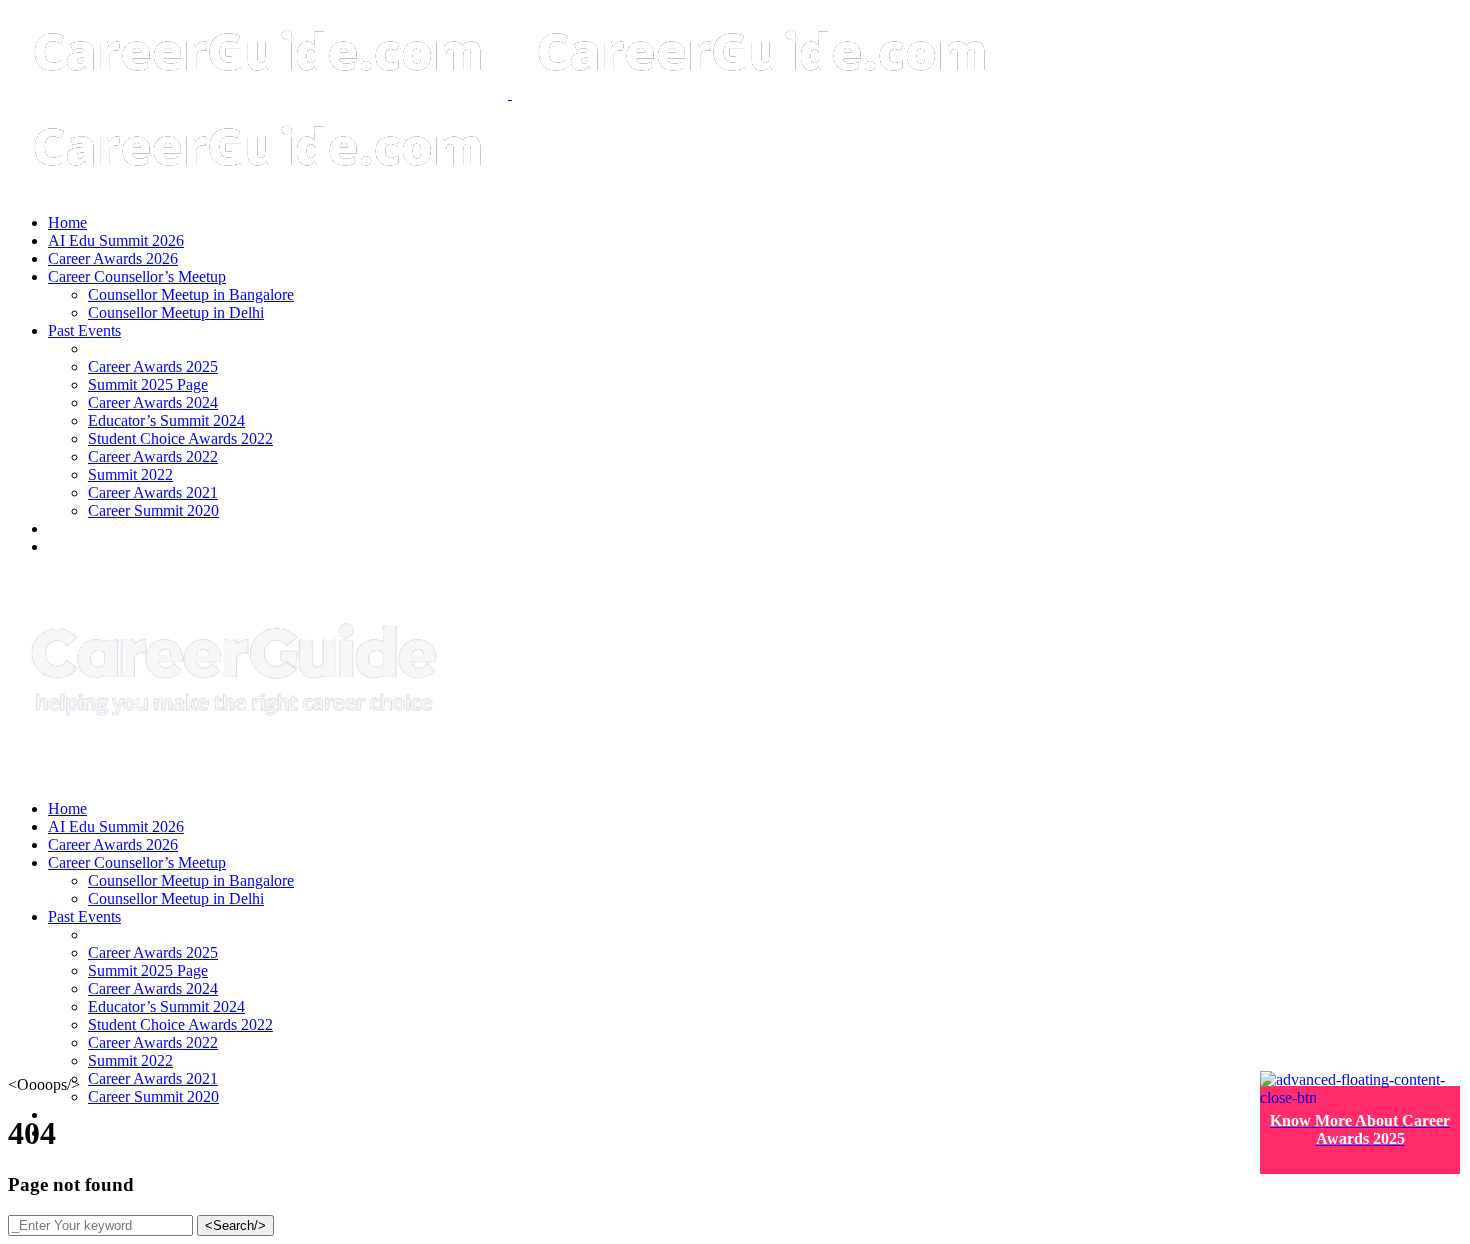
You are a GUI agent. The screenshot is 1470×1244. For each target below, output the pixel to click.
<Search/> (235, 1225)
